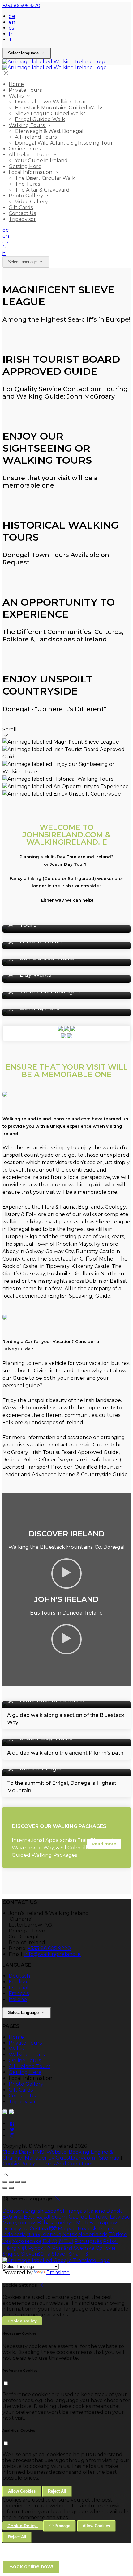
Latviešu (120, 2217)
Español (19, 1988)
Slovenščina (36, 2254)
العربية (44, 2217)
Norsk (70, 2234)
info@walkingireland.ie (53, 1954)
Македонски (19, 2223)
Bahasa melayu (56, 2223)
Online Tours (25, 149)
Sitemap (109, 2158)
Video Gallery (31, 202)
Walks (17, 96)
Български (104, 2223)
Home (16, 84)
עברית (34, 2234)
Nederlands (93, 2234)
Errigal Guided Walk (40, 119)
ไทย (7, 2241)
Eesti (30, 2217)
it (10, 40)
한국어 (66, 2241)
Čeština (39, 2229)
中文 (85, 2254)
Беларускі (15, 2229)
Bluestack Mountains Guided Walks (59, 108)
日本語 (50, 2241)
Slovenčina (65, 2254)
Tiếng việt (15, 2248)
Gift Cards (21, 207)
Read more (104, 1844)
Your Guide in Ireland (41, 160)
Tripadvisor (22, 219)
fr (11, 34)
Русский (39, 2248)
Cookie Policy (19, 2164)
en (12, 22)
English (18, 1982)
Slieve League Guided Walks (50, 114)
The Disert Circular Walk (45, 178)
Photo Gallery (27, 196)
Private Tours (25, 90)
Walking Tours (27, 125)
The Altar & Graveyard (42, 190)
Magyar (67, 2229)
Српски (105, 2248)
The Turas (27, 184)
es (11, 28)
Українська (27, 2241)
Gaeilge (78, 2217)
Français (19, 1993)
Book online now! (31, 2567)
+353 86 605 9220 (21, 6)
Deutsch (19, 1976)
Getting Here (25, 166)
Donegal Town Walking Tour (51, 102)
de (12, 16)
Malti (82, 2223)
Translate (58, 2272)
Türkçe (118, 2234)
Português (88, 2241)
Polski (110, 2241)
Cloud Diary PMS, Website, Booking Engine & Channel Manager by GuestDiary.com (58, 2155)
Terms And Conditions (66, 2164)
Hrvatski (88, 2229)
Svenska (84, 2248)
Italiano (18, 1999)
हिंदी (53, 2229)
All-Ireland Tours (36, 137)
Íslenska (51, 2234)
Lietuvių (99, 2217)
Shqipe (11, 2254)
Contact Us (22, 213)
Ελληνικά (13, 2217)
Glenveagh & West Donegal (49, 131)
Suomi (60, 2217)
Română (62, 2248)
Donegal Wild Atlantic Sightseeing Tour (64, 143)
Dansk (114, 2211)
